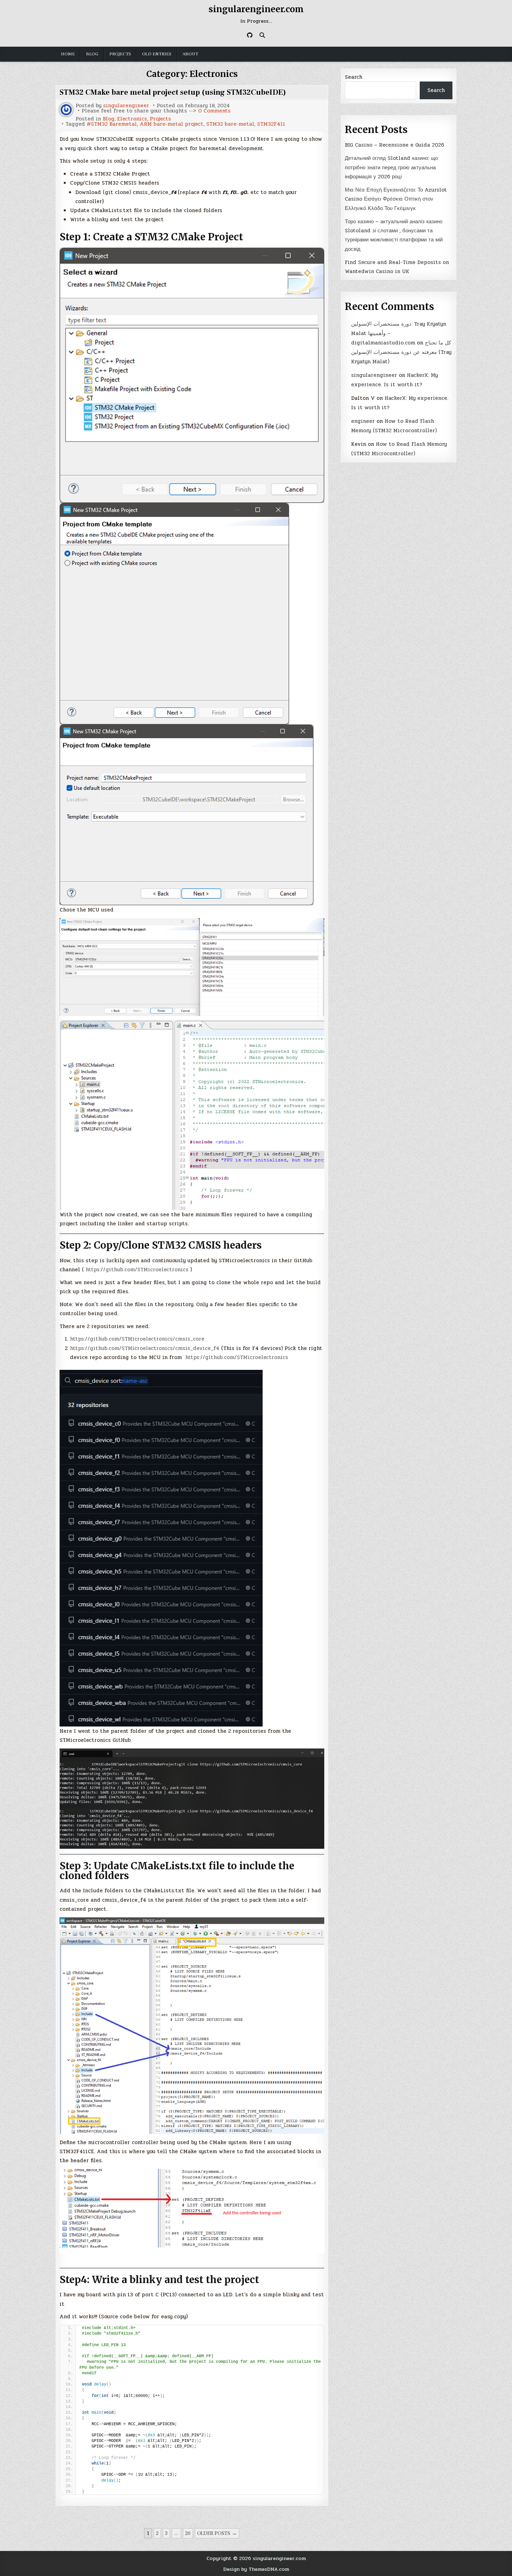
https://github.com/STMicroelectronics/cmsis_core (137, 1339)
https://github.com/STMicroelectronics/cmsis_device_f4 (145, 1348)
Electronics (132, 119)
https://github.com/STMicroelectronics (137, 1270)
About (190, 54)
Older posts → (217, 2533)
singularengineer (126, 106)
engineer (363, 421)
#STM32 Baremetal (112, 124)
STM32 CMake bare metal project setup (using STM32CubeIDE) (173, 92)
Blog (92, 54)
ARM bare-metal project (172, 124)
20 (188, 2533)
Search (354, 77)
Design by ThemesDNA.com (256, 2569)
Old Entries (157, 54)
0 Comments (214, 111)
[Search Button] (262, 35)
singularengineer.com (256, 9)
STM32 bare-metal (230, 124)
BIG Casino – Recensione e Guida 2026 (394, 145)
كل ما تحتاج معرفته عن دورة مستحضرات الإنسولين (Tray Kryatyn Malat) (401, 352)
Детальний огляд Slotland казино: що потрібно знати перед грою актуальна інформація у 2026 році (391, 167)
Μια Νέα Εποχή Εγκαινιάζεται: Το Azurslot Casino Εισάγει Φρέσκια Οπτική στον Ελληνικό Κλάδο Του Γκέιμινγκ (396, 199)
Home (68, 54)
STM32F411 (271, 124)
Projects (120, 54)
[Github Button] (250, 35)
